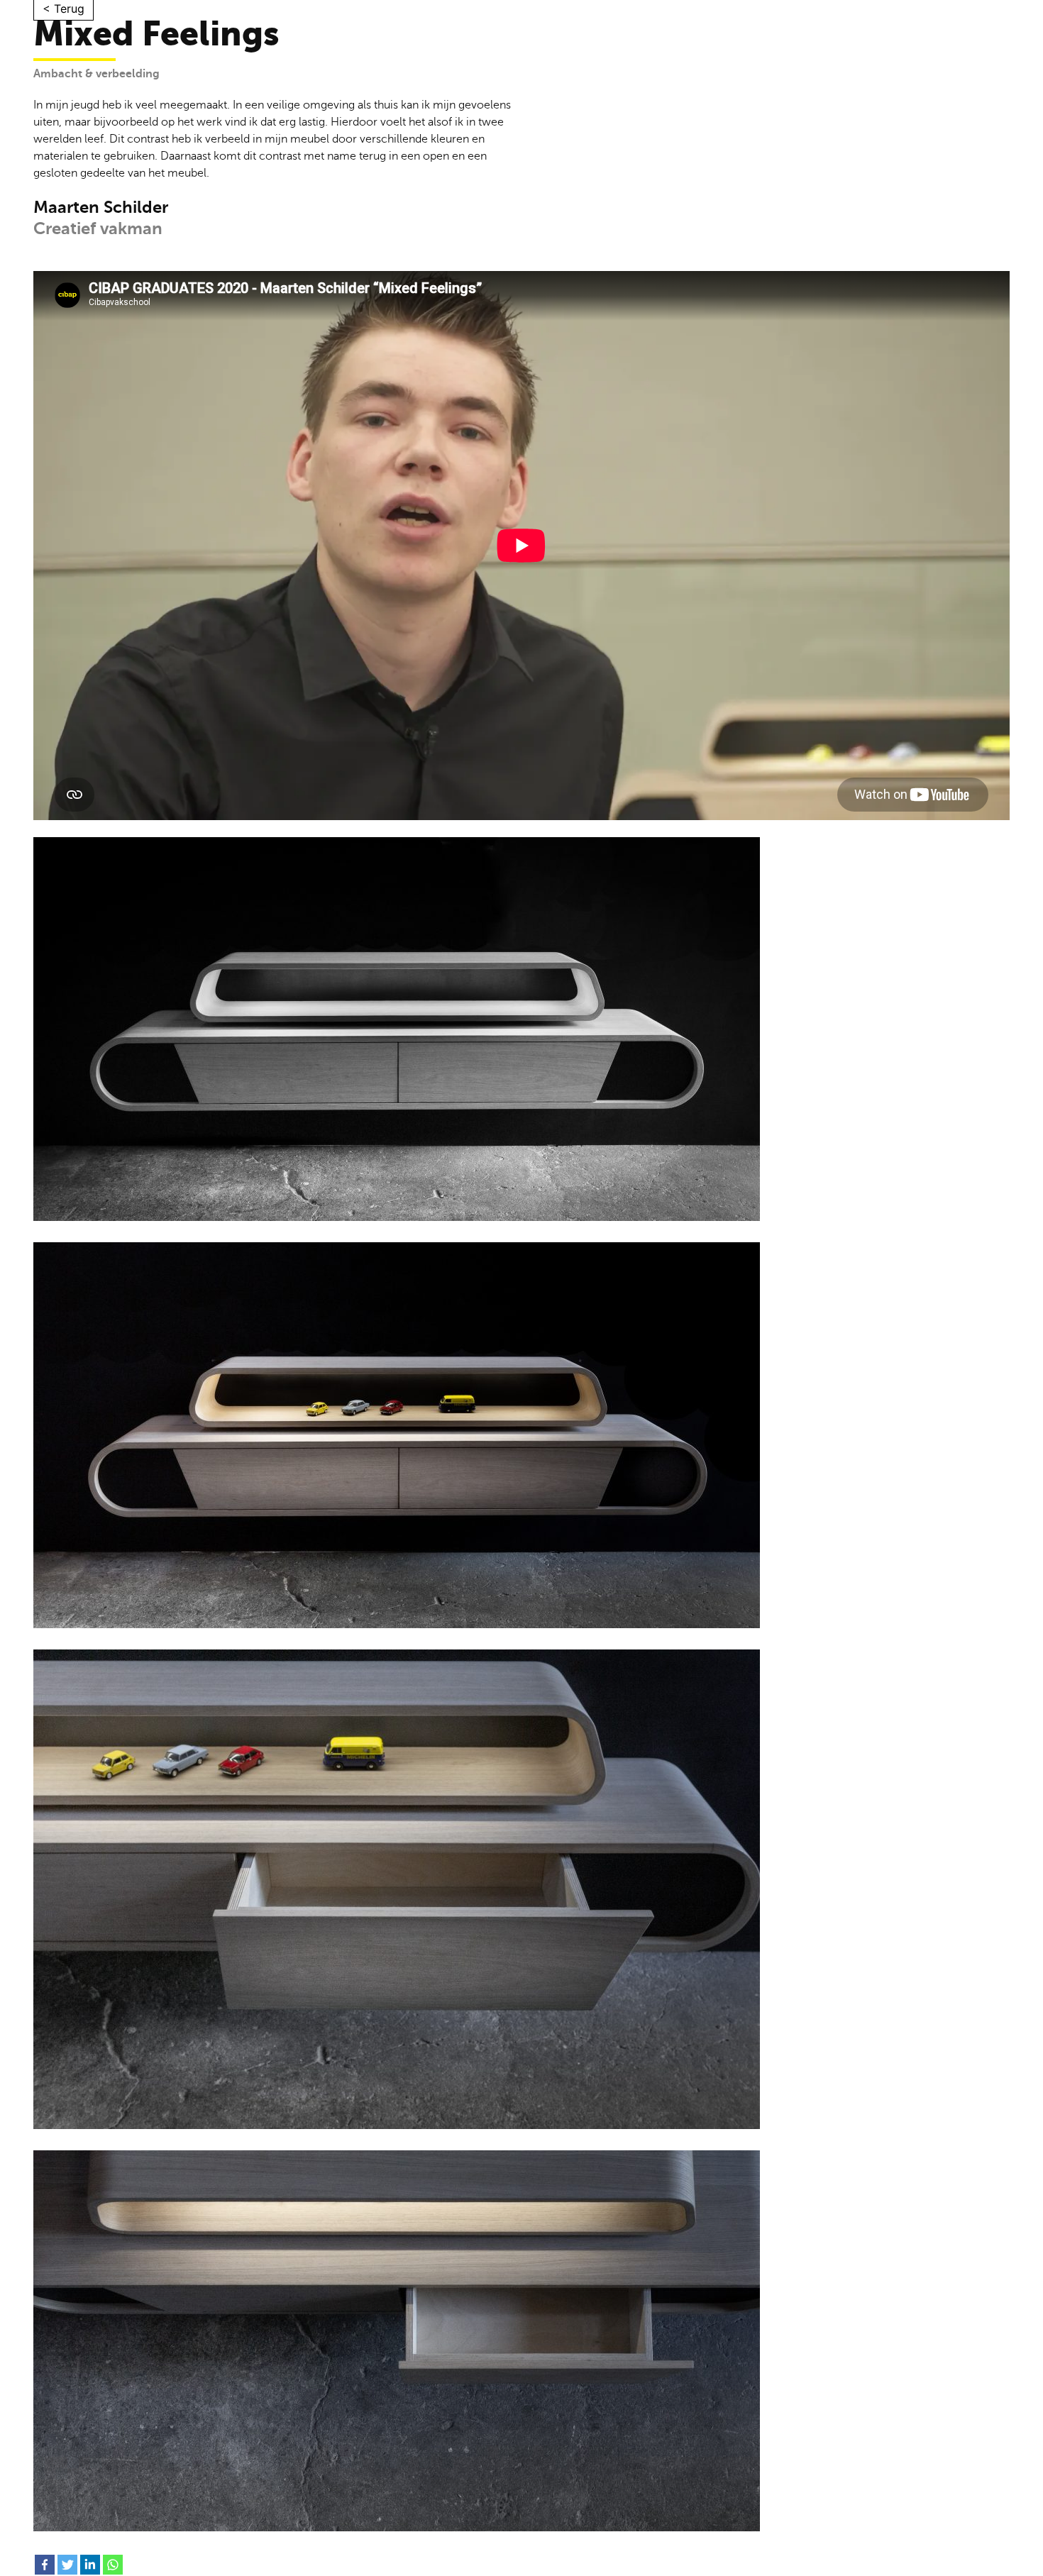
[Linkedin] (90, 2565)
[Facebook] (45, 2565)
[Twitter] (67, 2565)
